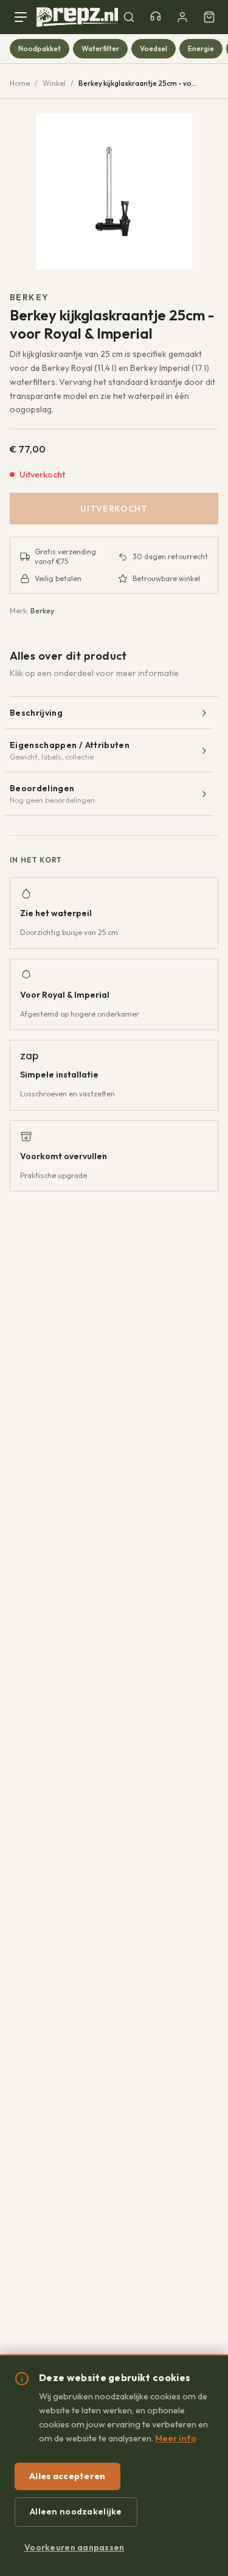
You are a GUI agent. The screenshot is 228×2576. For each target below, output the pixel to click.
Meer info (176, 2438)
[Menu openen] (23, 17)
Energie (201, 48)
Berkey (29, 297)
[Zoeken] (129, 17)
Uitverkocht (114, 509)
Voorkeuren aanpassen (74, 2547)
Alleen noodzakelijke (76, 2511)
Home (20, 83)
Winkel (54, 83)
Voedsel (154, 48)
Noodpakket (40, 48)
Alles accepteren (67, 2476)
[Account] (182, 17)
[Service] (156, 17)
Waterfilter (100, 48)
